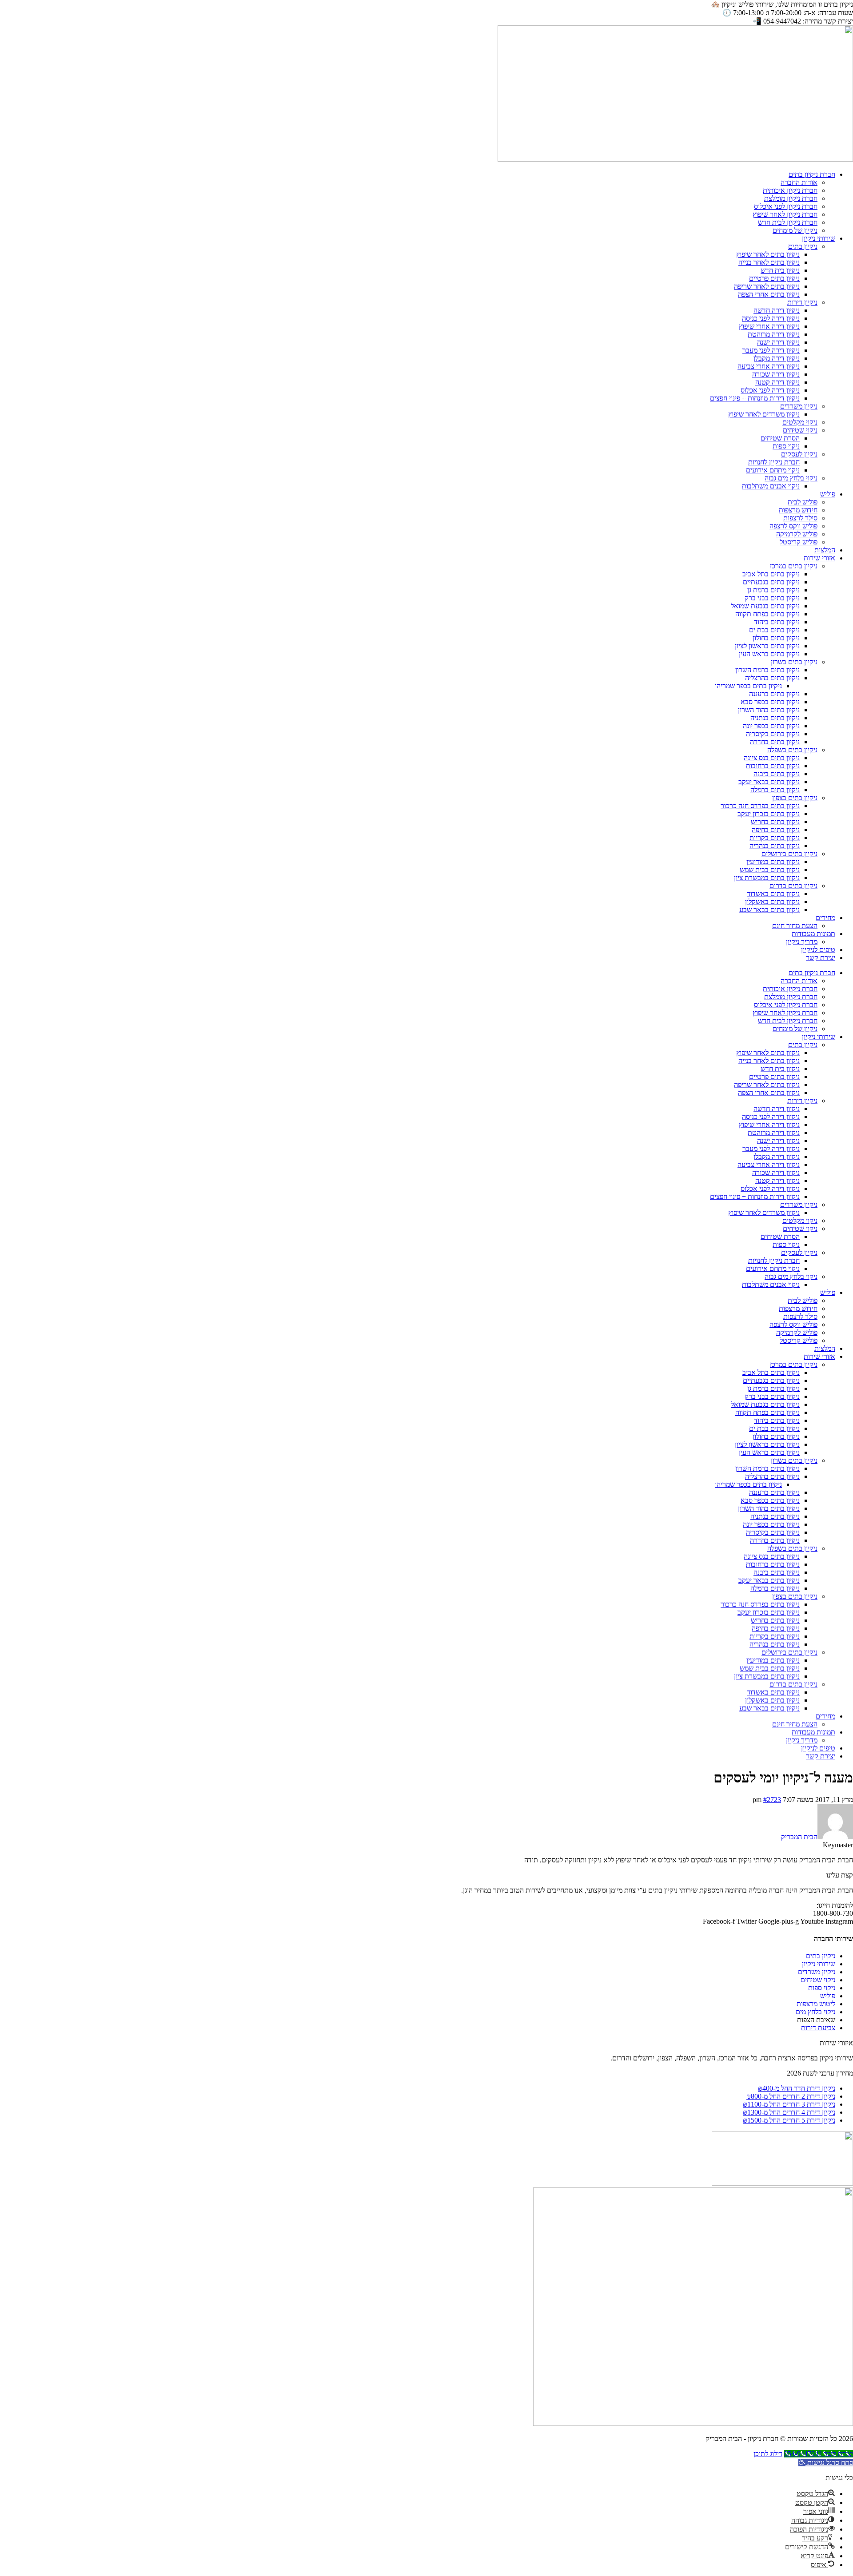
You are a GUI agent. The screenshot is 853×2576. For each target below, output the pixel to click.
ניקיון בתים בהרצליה (772, 678)
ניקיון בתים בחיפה (776, 830)
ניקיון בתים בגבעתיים (771, 582)
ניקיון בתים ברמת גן (773, 590)
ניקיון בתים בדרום (793, 886)
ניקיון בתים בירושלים (789, 854)
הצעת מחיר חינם (795, 926)
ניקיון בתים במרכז (794, 566)
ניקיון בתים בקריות (775, 838)
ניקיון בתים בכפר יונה (771, 726)
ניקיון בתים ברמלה (775, 790)
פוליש (828, 494)
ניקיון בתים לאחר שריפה (767, 286)
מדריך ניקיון (802, 942)
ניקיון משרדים (799, 406)
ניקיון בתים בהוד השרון (769, 710)
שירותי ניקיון (819, 238)
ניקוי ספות (786, 446)
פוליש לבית (803, 502)
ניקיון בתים (803, 246)
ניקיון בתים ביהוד (777, 622)
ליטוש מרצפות (816, 2004)
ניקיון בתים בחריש (775, 822)
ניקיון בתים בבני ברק (772, 598)
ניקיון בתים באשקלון (772, 902)
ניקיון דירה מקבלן (777, 358)
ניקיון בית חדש (780, 270)
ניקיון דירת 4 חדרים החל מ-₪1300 (789, 2112)
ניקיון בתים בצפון (795, 798)
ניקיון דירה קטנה (777, 382)
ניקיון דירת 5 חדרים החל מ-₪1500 (789, 2120)
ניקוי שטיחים (800, 430)
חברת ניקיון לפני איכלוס (786, 206)
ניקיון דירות (802, 302)
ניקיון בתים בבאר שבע (769, 910)
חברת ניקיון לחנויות (774, 462)
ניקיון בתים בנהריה (775, 846)
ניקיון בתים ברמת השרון (767, 670)
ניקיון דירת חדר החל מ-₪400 (797, 2088)
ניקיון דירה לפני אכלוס (770, 390)
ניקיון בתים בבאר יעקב (769, 782)
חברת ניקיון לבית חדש (788, 222)
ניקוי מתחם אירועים (773, 470)
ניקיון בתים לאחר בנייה (769, 262)
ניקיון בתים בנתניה (775, 718)
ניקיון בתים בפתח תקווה (767, 614)
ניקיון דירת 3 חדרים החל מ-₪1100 (789, 2104)
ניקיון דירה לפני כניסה (771, 318)
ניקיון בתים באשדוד (773, 894)
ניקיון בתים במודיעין (773, 862)
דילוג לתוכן (768, 2454)
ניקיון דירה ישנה (778, 342)
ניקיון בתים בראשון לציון (767, 646)
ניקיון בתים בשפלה (792, 750)
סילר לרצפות (800, 518)
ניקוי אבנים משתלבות (771, 486)
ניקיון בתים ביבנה (777, 774)
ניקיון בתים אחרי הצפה (769, 294)
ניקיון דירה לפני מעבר (771, 350)
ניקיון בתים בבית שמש (770, 870)
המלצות (825, 550)
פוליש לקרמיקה (797, 534)
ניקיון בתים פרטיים (774, 278)
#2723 (772, 1800)
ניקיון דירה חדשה (777, 310)
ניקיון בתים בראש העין (769, 654)
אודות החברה (799, 182)
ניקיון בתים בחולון (776, 638)
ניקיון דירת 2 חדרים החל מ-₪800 (791, 2096)
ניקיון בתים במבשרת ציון (767, 878)
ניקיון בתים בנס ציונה (772, 758)
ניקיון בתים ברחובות (773, 766)
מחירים (825, 918)
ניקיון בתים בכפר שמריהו (748, 686)
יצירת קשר (821, 958)
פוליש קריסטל (799, 542)
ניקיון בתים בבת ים (774, 630)
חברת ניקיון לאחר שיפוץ (785, 214)
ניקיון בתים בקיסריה (773, 734)
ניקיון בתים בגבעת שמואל (765, 606)
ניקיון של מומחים (795, 230)
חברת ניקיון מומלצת (791, 198)
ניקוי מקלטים (800, 422)
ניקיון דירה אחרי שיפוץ (769, 326)
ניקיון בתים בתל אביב (771, 574)
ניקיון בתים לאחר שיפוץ (768, 254)
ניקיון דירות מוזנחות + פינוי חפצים (755, 398)
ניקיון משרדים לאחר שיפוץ (764, 414)
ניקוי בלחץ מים (815, 2012)
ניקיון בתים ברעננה (774, 694)
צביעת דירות (818, 2028)
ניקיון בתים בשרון (794, 662)
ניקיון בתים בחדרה (775, 742)
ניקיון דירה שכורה (776, 374)
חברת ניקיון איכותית (790, 190)
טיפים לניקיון (818, 950)
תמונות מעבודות (813, 934)
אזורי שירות (819, 558)
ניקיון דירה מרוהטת (774, 334)
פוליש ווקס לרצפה (793, 526)
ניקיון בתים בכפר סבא (770, 702)
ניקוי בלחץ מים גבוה (791, 478)
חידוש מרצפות (798, 510)
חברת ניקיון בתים (812, 174)
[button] (826, 2463)
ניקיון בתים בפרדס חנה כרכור (760, 806)
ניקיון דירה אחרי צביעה (769, 366)
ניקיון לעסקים (799, 454)
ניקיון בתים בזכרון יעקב (769, 814)
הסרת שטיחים (780, 438)
